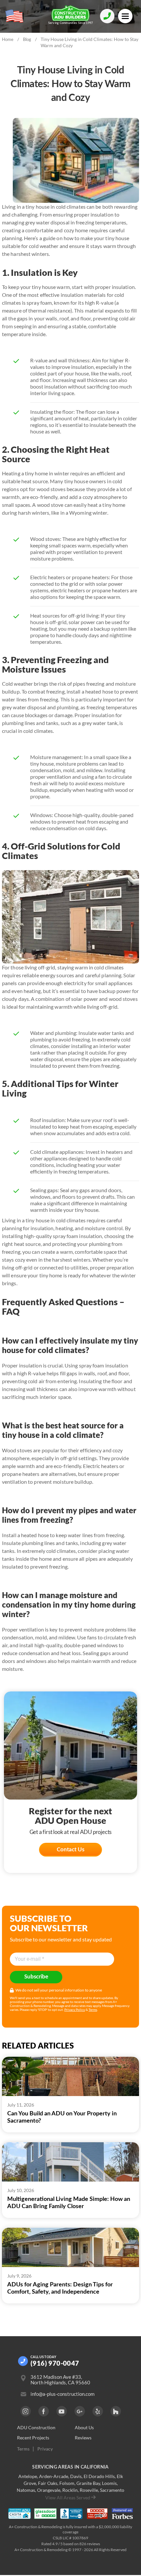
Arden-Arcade (54, 2476)
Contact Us (70, 1850)
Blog (27, 39)
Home (8, 39)
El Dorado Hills (99, 2476)
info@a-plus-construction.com (62, 2394)
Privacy (45, 2449)
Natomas (26, 2490)
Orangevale (49, 2490)
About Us (84, 2428)
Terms (93, 2010)
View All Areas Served (68, 2498)
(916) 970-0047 (55, 2363)
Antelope (28, 2476)
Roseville (89, 2490)
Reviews (83, 2438)
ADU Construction (36, 2428)
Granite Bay (88, 2483)
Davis (76, 2476)
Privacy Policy (75, 2010)
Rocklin (70, 2490)
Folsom (67, 2483)
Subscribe (36, 1977)
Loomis (109, 2483)
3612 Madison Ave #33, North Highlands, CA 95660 (60, 2380)
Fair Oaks (48, 2483)
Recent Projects (33, 2438)
